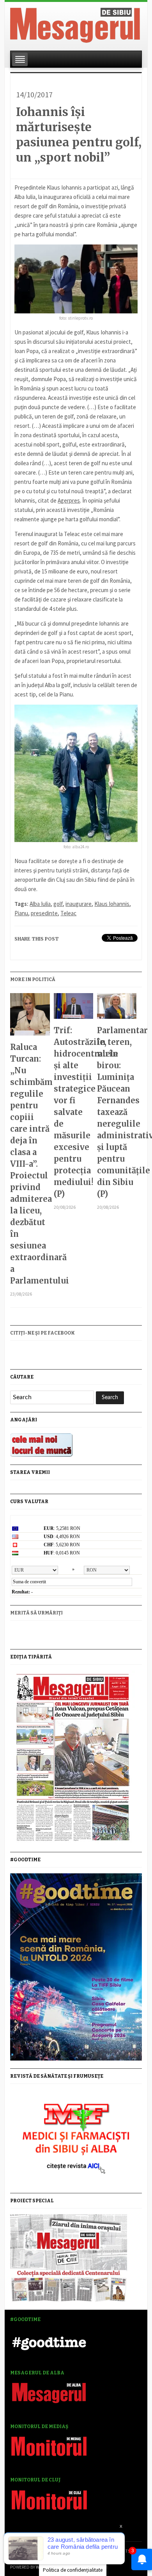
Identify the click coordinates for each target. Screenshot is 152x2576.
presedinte (44, 913)
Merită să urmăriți (36, 1613)
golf (58, 904)
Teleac (68, 913)
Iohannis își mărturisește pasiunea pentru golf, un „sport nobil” (79, 135)
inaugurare (79, 904)
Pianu (21, 913)
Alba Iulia (40, 904)
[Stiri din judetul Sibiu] (75, 24)
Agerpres (69, 500)
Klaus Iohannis (112, 904)
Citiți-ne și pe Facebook (42, 1333)
